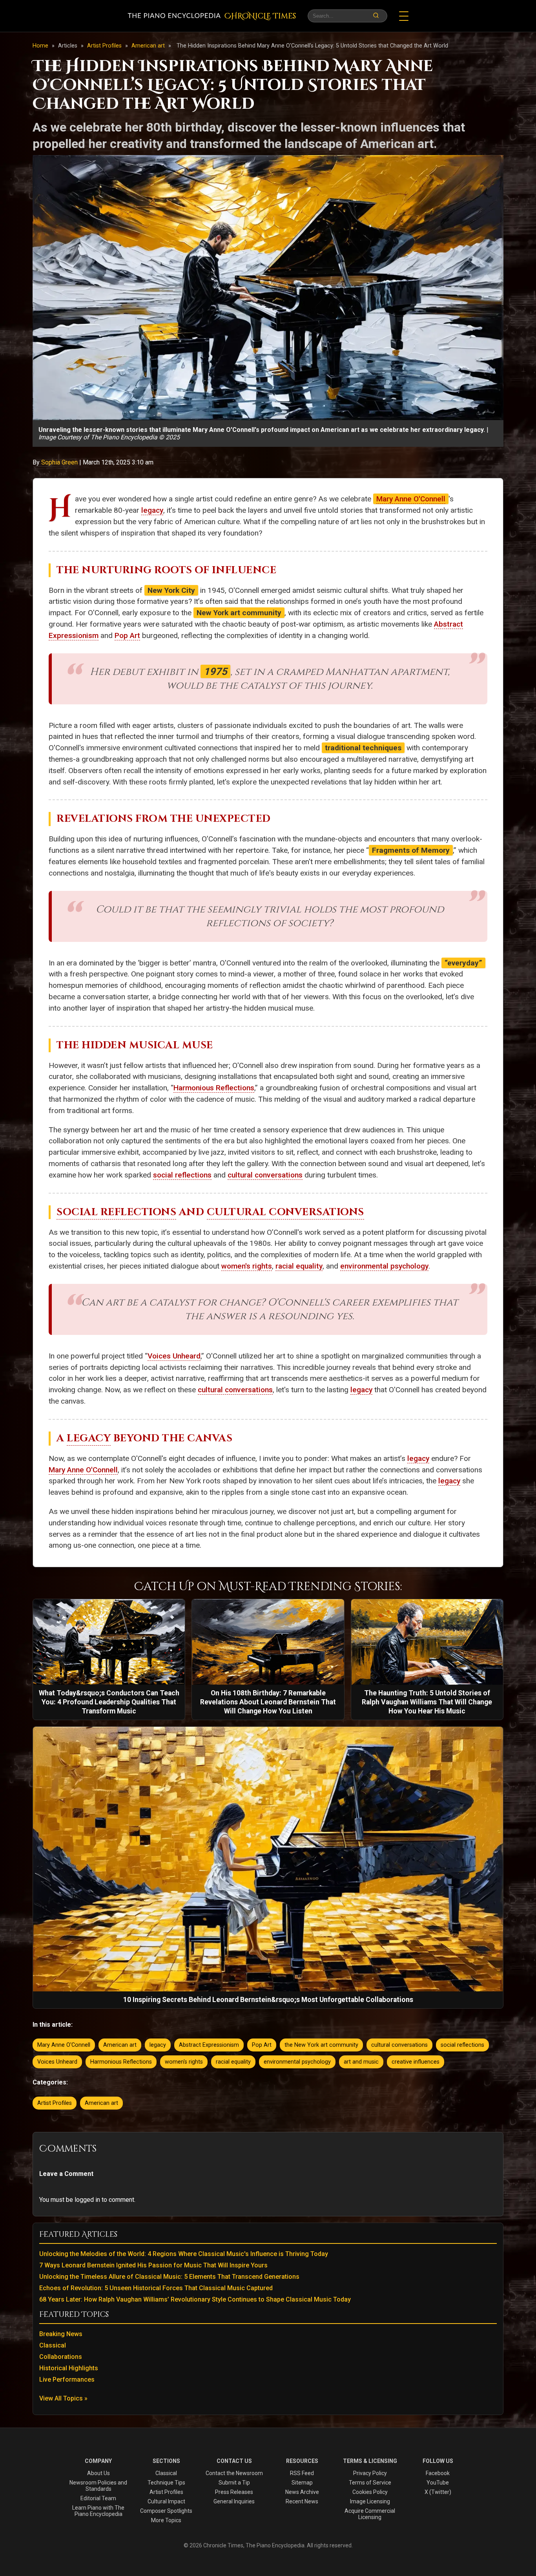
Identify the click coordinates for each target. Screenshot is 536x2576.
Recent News (302, 2501)
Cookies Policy (370, 2492)
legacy (152, 510)
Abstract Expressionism (209, 2045)
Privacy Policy (370, 2473)
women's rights (247, 1266)
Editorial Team (98, 2498)
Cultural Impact (166, 2501)
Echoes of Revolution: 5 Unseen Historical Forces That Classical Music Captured (156, 2288)
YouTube (438, 2483)
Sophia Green (60, 462)
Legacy (89, 1438)
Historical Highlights (69, 2368)
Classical (53, 2345)
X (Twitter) (438, 2492)
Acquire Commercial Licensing (370, 2514)
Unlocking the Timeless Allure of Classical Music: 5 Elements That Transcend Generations (169, 2277)
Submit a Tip (234, 2483)
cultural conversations (265, 1175)
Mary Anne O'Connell (411, 499)
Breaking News (61, 2334)
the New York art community (321, 2045)
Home (40, 46)
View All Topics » (63, 2398)
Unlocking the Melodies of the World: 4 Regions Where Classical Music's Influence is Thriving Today (184, 2254)
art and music (361, 2062)
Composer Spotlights (166, 2511)
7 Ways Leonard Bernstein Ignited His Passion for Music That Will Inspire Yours (153, 2265)
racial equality (299, 1266)
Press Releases (234, 2492)
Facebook (438, 2473)
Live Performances (67, 2379)
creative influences (416, 2062)
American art (149, 46)
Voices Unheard (174, 1356)
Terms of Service (370, 2483)
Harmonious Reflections (214, 1088)
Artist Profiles (105, 46)
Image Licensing (370, 2501)
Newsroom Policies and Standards (98, 2486)
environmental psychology (384, 1266)
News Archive (302, 2492)
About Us (98, 2473)
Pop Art (127, 635)
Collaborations (61, 2357)
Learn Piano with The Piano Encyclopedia (98, 2511)
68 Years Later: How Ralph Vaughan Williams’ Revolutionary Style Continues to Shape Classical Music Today (195, 2299)
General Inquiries (234, 2501)
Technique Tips (166, 2483)
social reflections (182, 1175)
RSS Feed (302, 2473)
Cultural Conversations (285, 1212)
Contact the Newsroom (234, 2473)
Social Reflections (116, 1212)
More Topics (166, 2520)
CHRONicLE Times (260, 16)
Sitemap (302, 2483)
